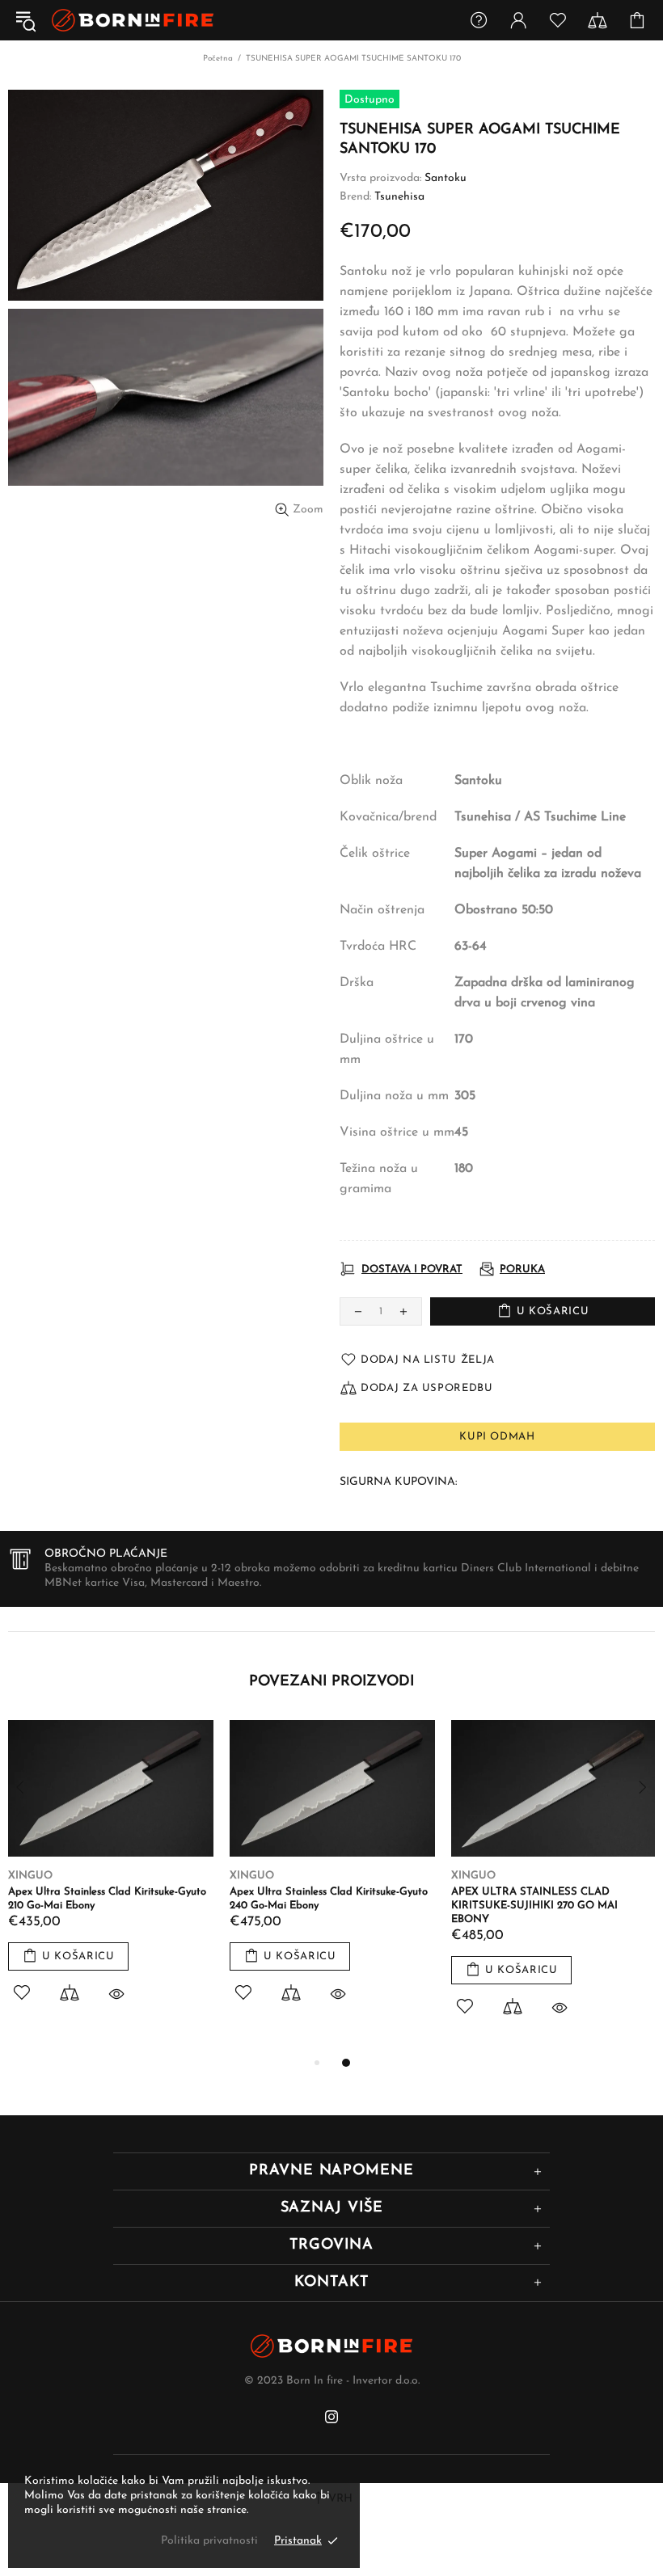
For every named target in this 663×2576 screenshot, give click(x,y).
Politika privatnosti (209, 2541)
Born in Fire (133, 21)
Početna (218, 59)
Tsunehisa (399, 197)
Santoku (446, 178)
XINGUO (30, 1876)
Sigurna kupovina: (398, 1482)
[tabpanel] (111, 1880)
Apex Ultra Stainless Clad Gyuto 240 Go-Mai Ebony (549, 1899)
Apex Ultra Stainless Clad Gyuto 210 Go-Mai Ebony (326, 1899)
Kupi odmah (497, 1437)
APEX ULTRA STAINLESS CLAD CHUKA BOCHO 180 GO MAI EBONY (108, 1899)
